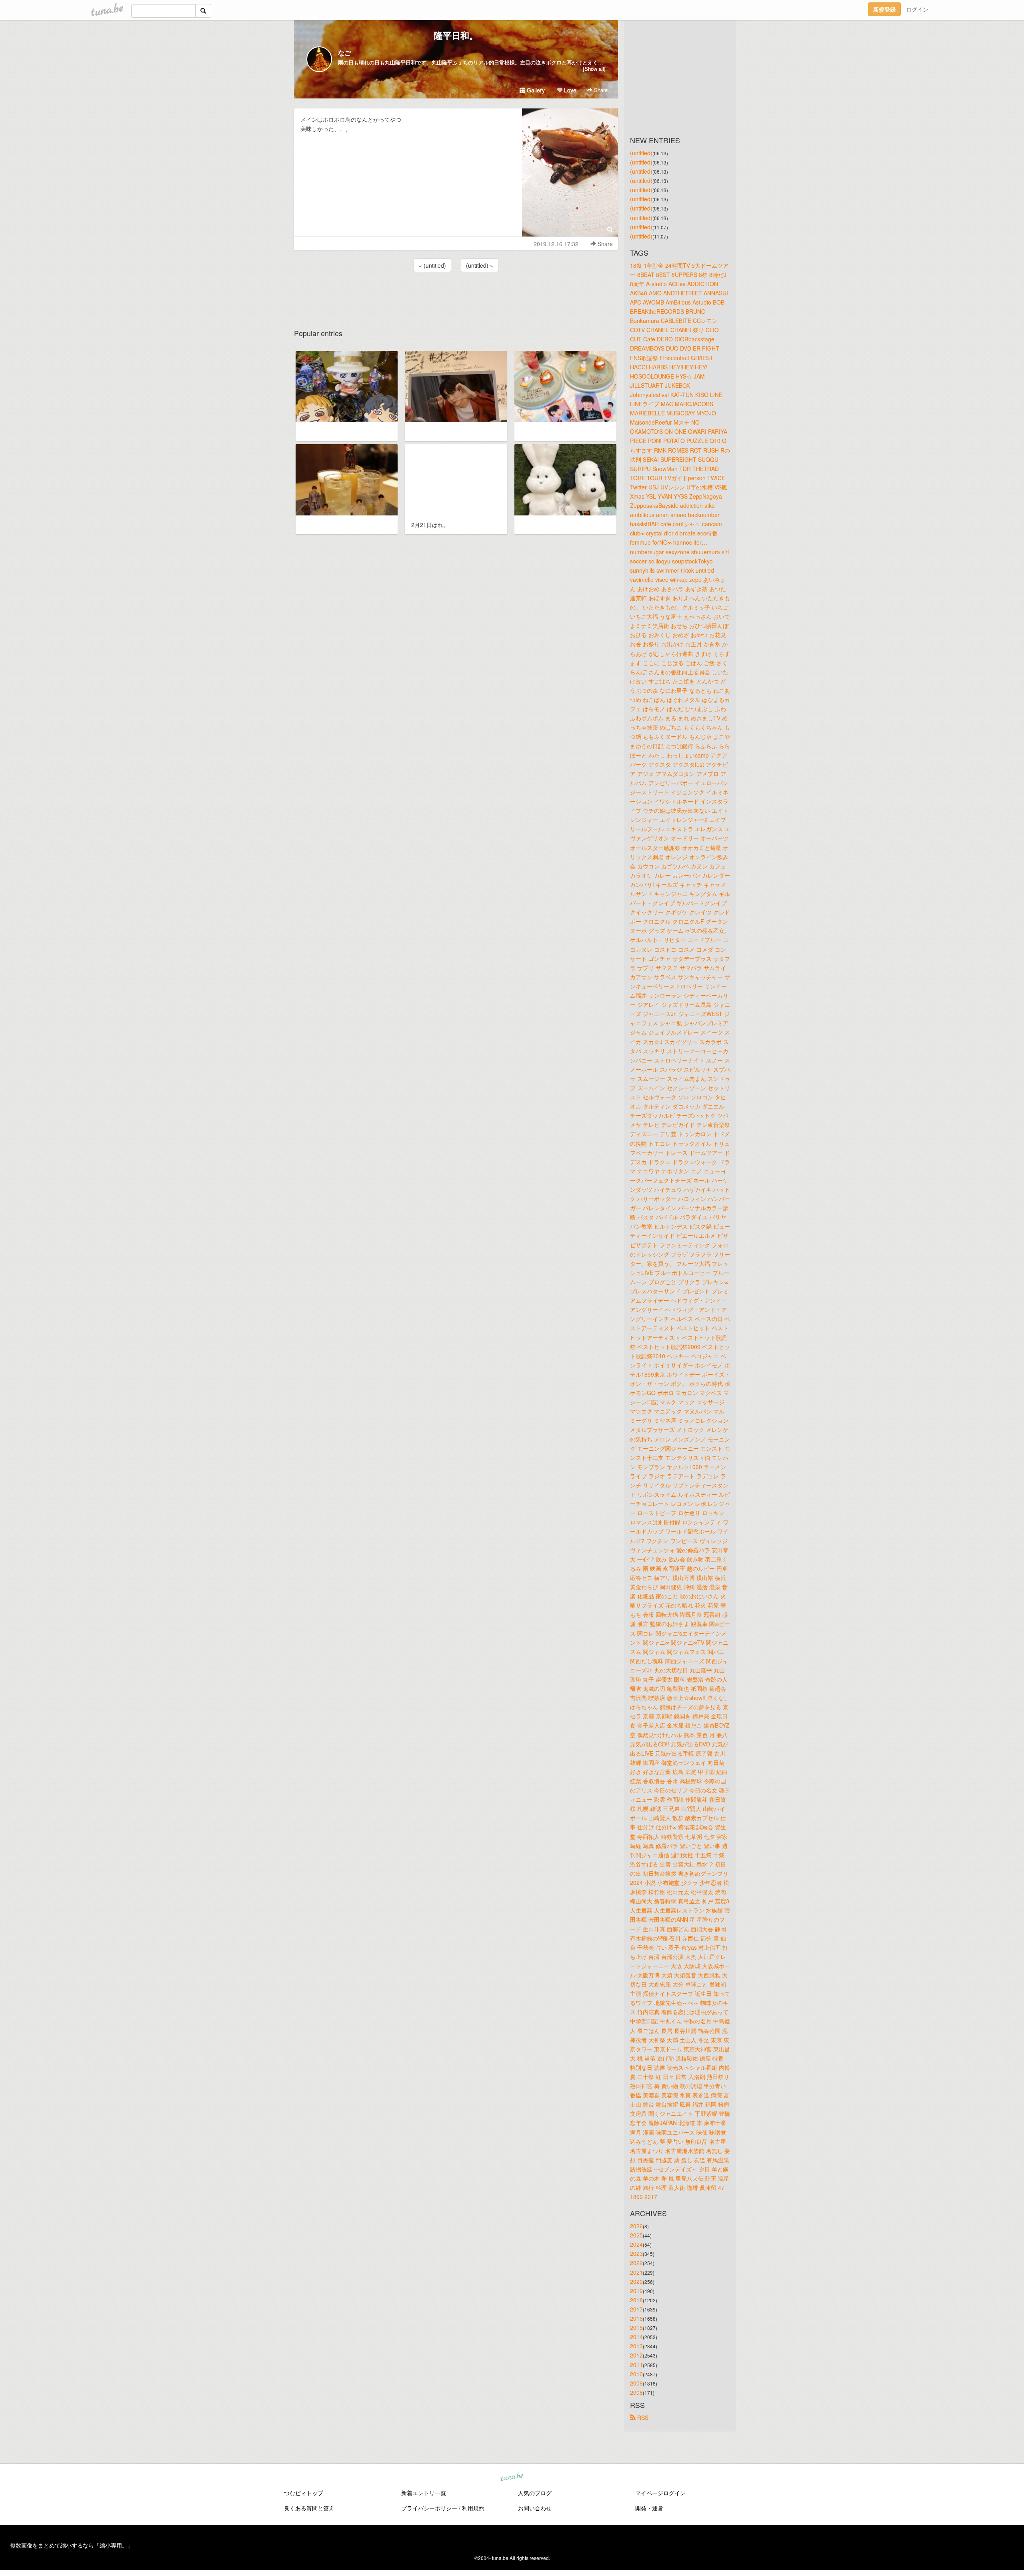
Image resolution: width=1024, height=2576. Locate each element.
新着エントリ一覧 (424, 2493)
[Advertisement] (456, 295)
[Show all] (594, 69)
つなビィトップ (304, 2493)
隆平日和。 (456, 35)
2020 (636, 2281)
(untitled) (641, 153)
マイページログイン (660, 2493)
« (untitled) (432, 265)
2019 (636, 2291)
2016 (636, 2318)
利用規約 (473, 2508)
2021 (636, 2272)
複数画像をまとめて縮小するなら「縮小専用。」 (72, 2545)
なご (344, 53)
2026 (636, 2226)
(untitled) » (480, 265)
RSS (642, 2418)
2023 (636, 2253)
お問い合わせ (535, 2508)
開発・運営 (649, 2508)
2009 (636, 2383)
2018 (636, 2300)
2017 (636, 2309)
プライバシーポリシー (429, 2508)
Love (569, 90)
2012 (636, 2355)
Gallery (535, 90)
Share (600, 90)
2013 (636, 2346)
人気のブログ (535, 2493)
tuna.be (512, 2477)
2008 (636, 2392)
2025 (636, 2235)
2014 (636, 2337)
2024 (636, 2244)
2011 (636, 2365)
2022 (636, 2263)
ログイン (917, 9)
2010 (636, 2374)
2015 (636, 2327)
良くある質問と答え (309, 2508)
